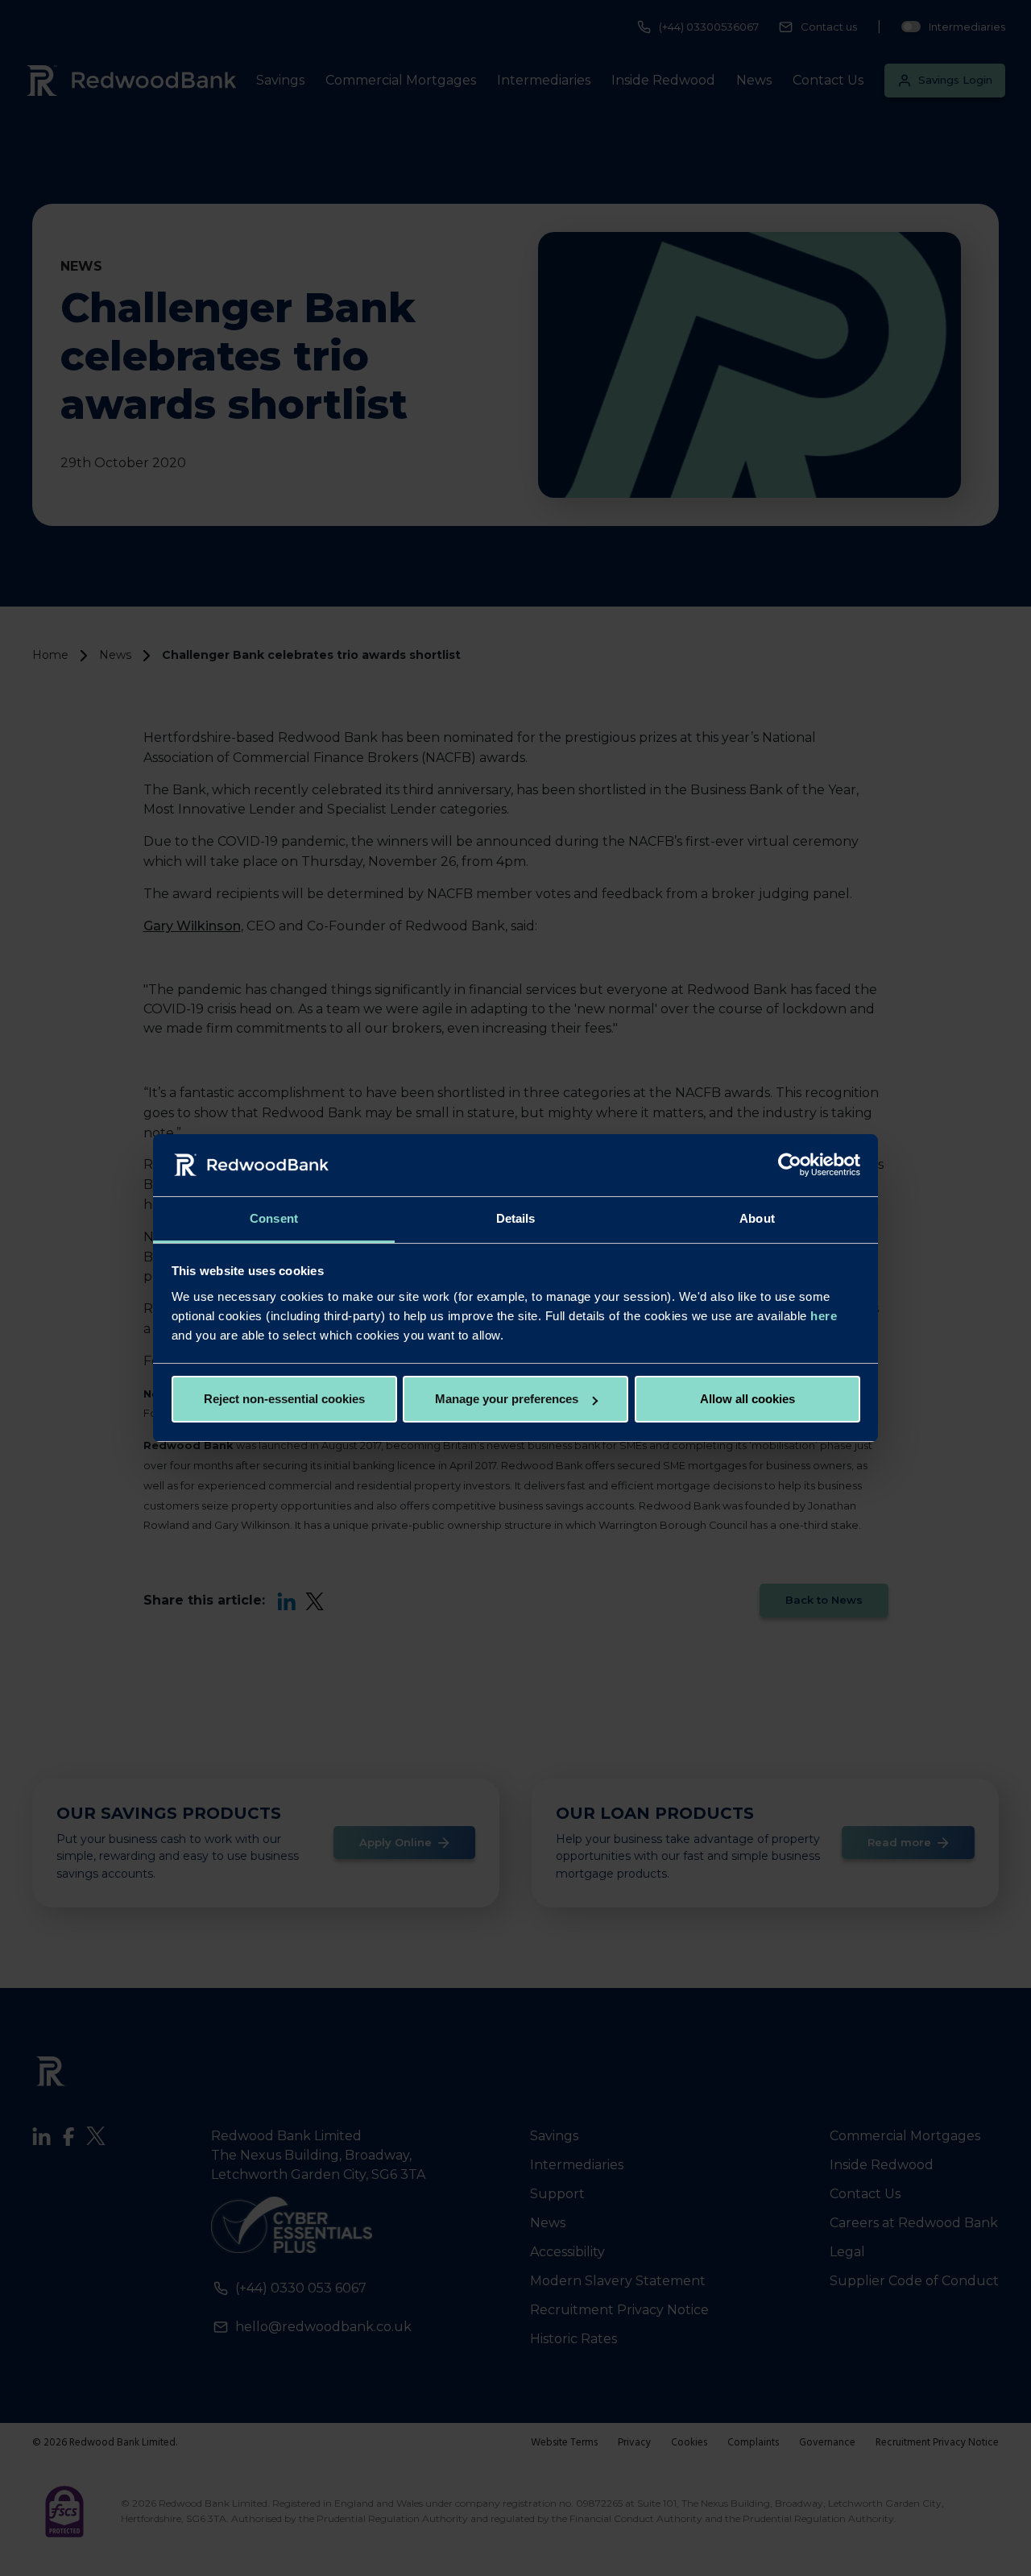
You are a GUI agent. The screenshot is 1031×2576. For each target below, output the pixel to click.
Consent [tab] (274, 1218)
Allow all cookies (747, 1399)
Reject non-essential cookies (284, 1399)
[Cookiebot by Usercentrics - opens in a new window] (790, 1166)
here (824, 1316)
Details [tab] (516, 1218)
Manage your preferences (507, 1399)
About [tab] (757, 1218)
